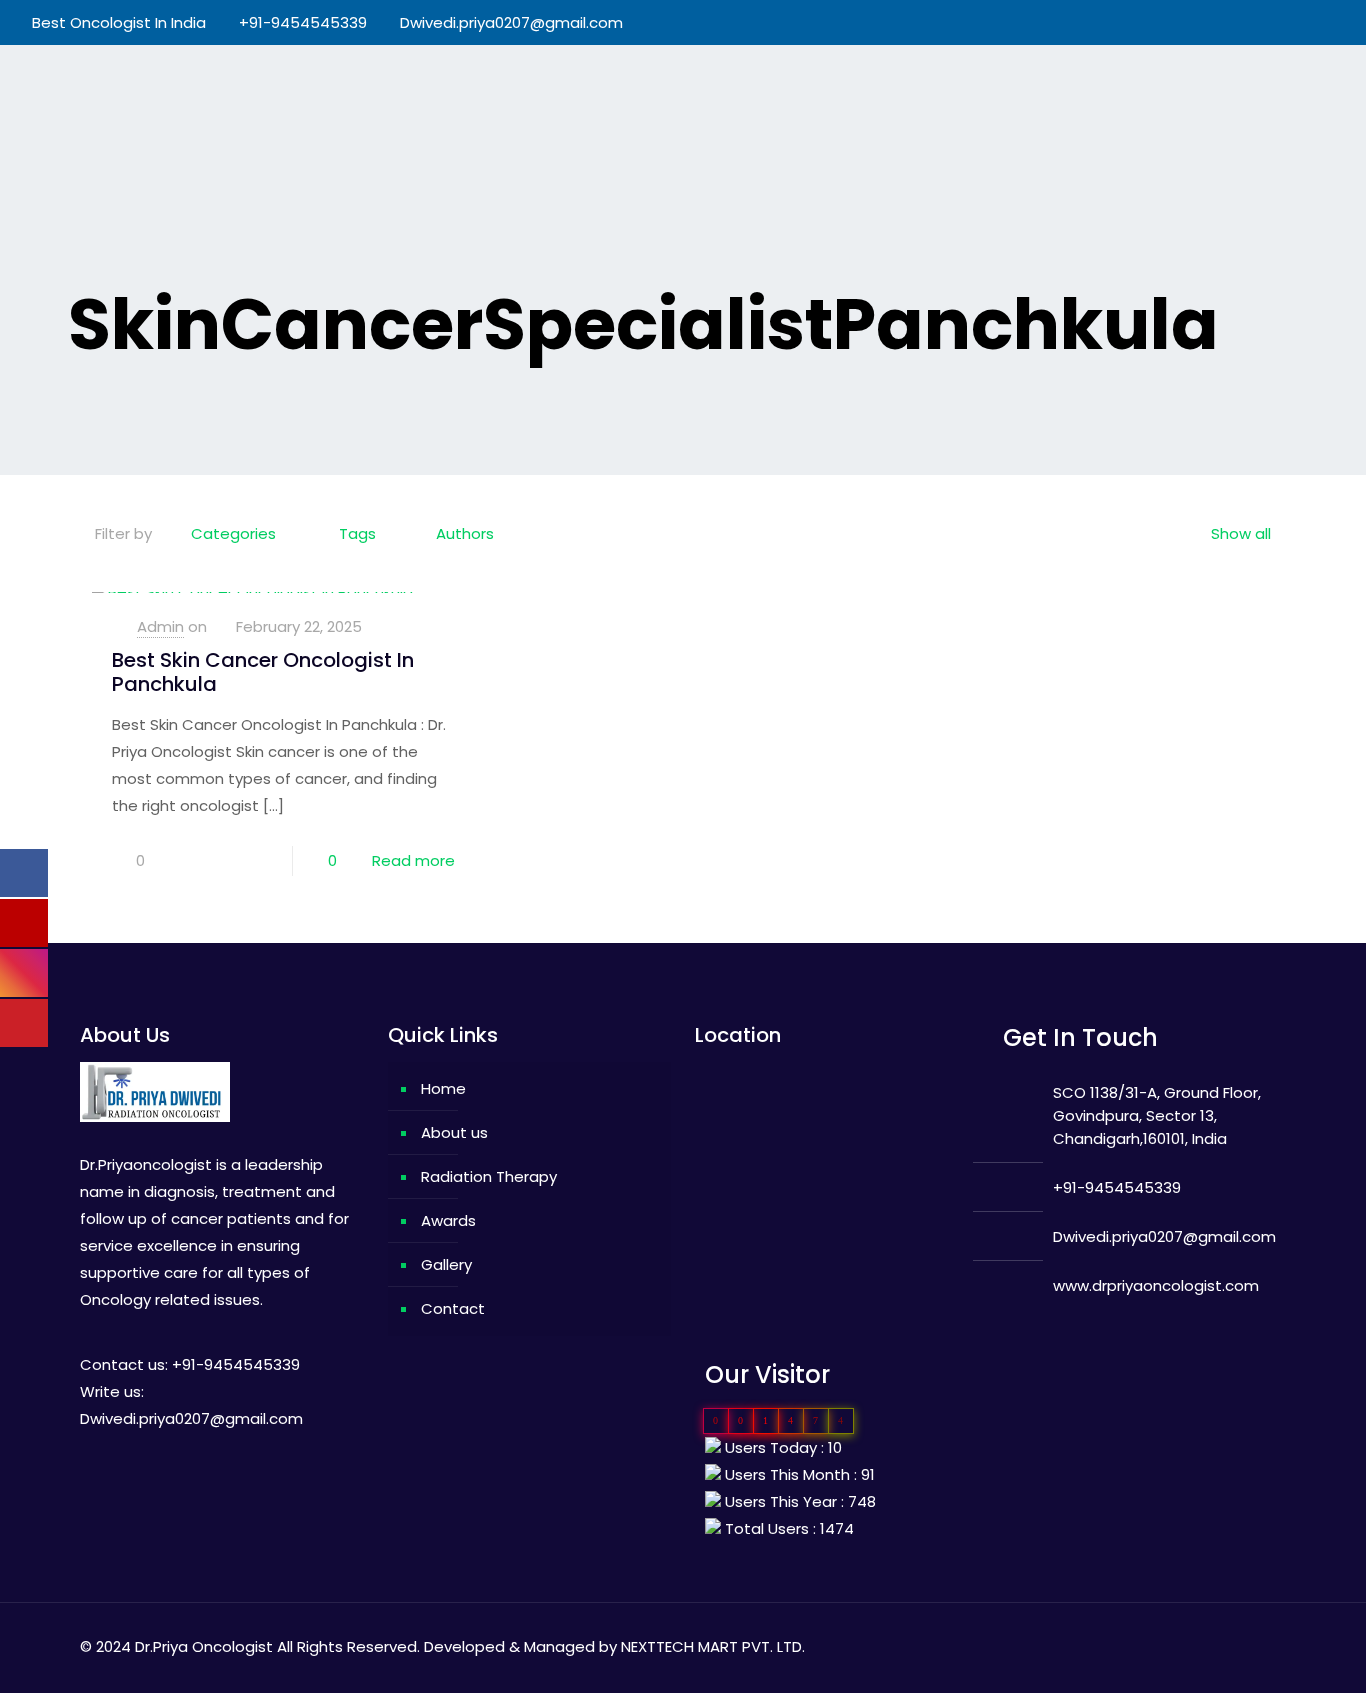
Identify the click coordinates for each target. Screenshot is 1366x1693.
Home (443, 1088)
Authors (465, 533)
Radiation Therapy (489, 1176)
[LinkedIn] (1296, 22)
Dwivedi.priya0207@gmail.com (511, 22)
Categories (233, 533)
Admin (160, 626)
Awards (448, 1220)
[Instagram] (1323, 22)
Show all (1241, 533)
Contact (453, 1308)
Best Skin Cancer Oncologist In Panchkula (263, 672)
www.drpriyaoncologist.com (1156, 1285)
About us (454, 1132)
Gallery (446, 1264)
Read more (413, 860)
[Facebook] (1242, 22)
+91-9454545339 (303, 22)
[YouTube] (1269, 22)
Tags (357, 533)
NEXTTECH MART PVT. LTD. (713, 1646)
